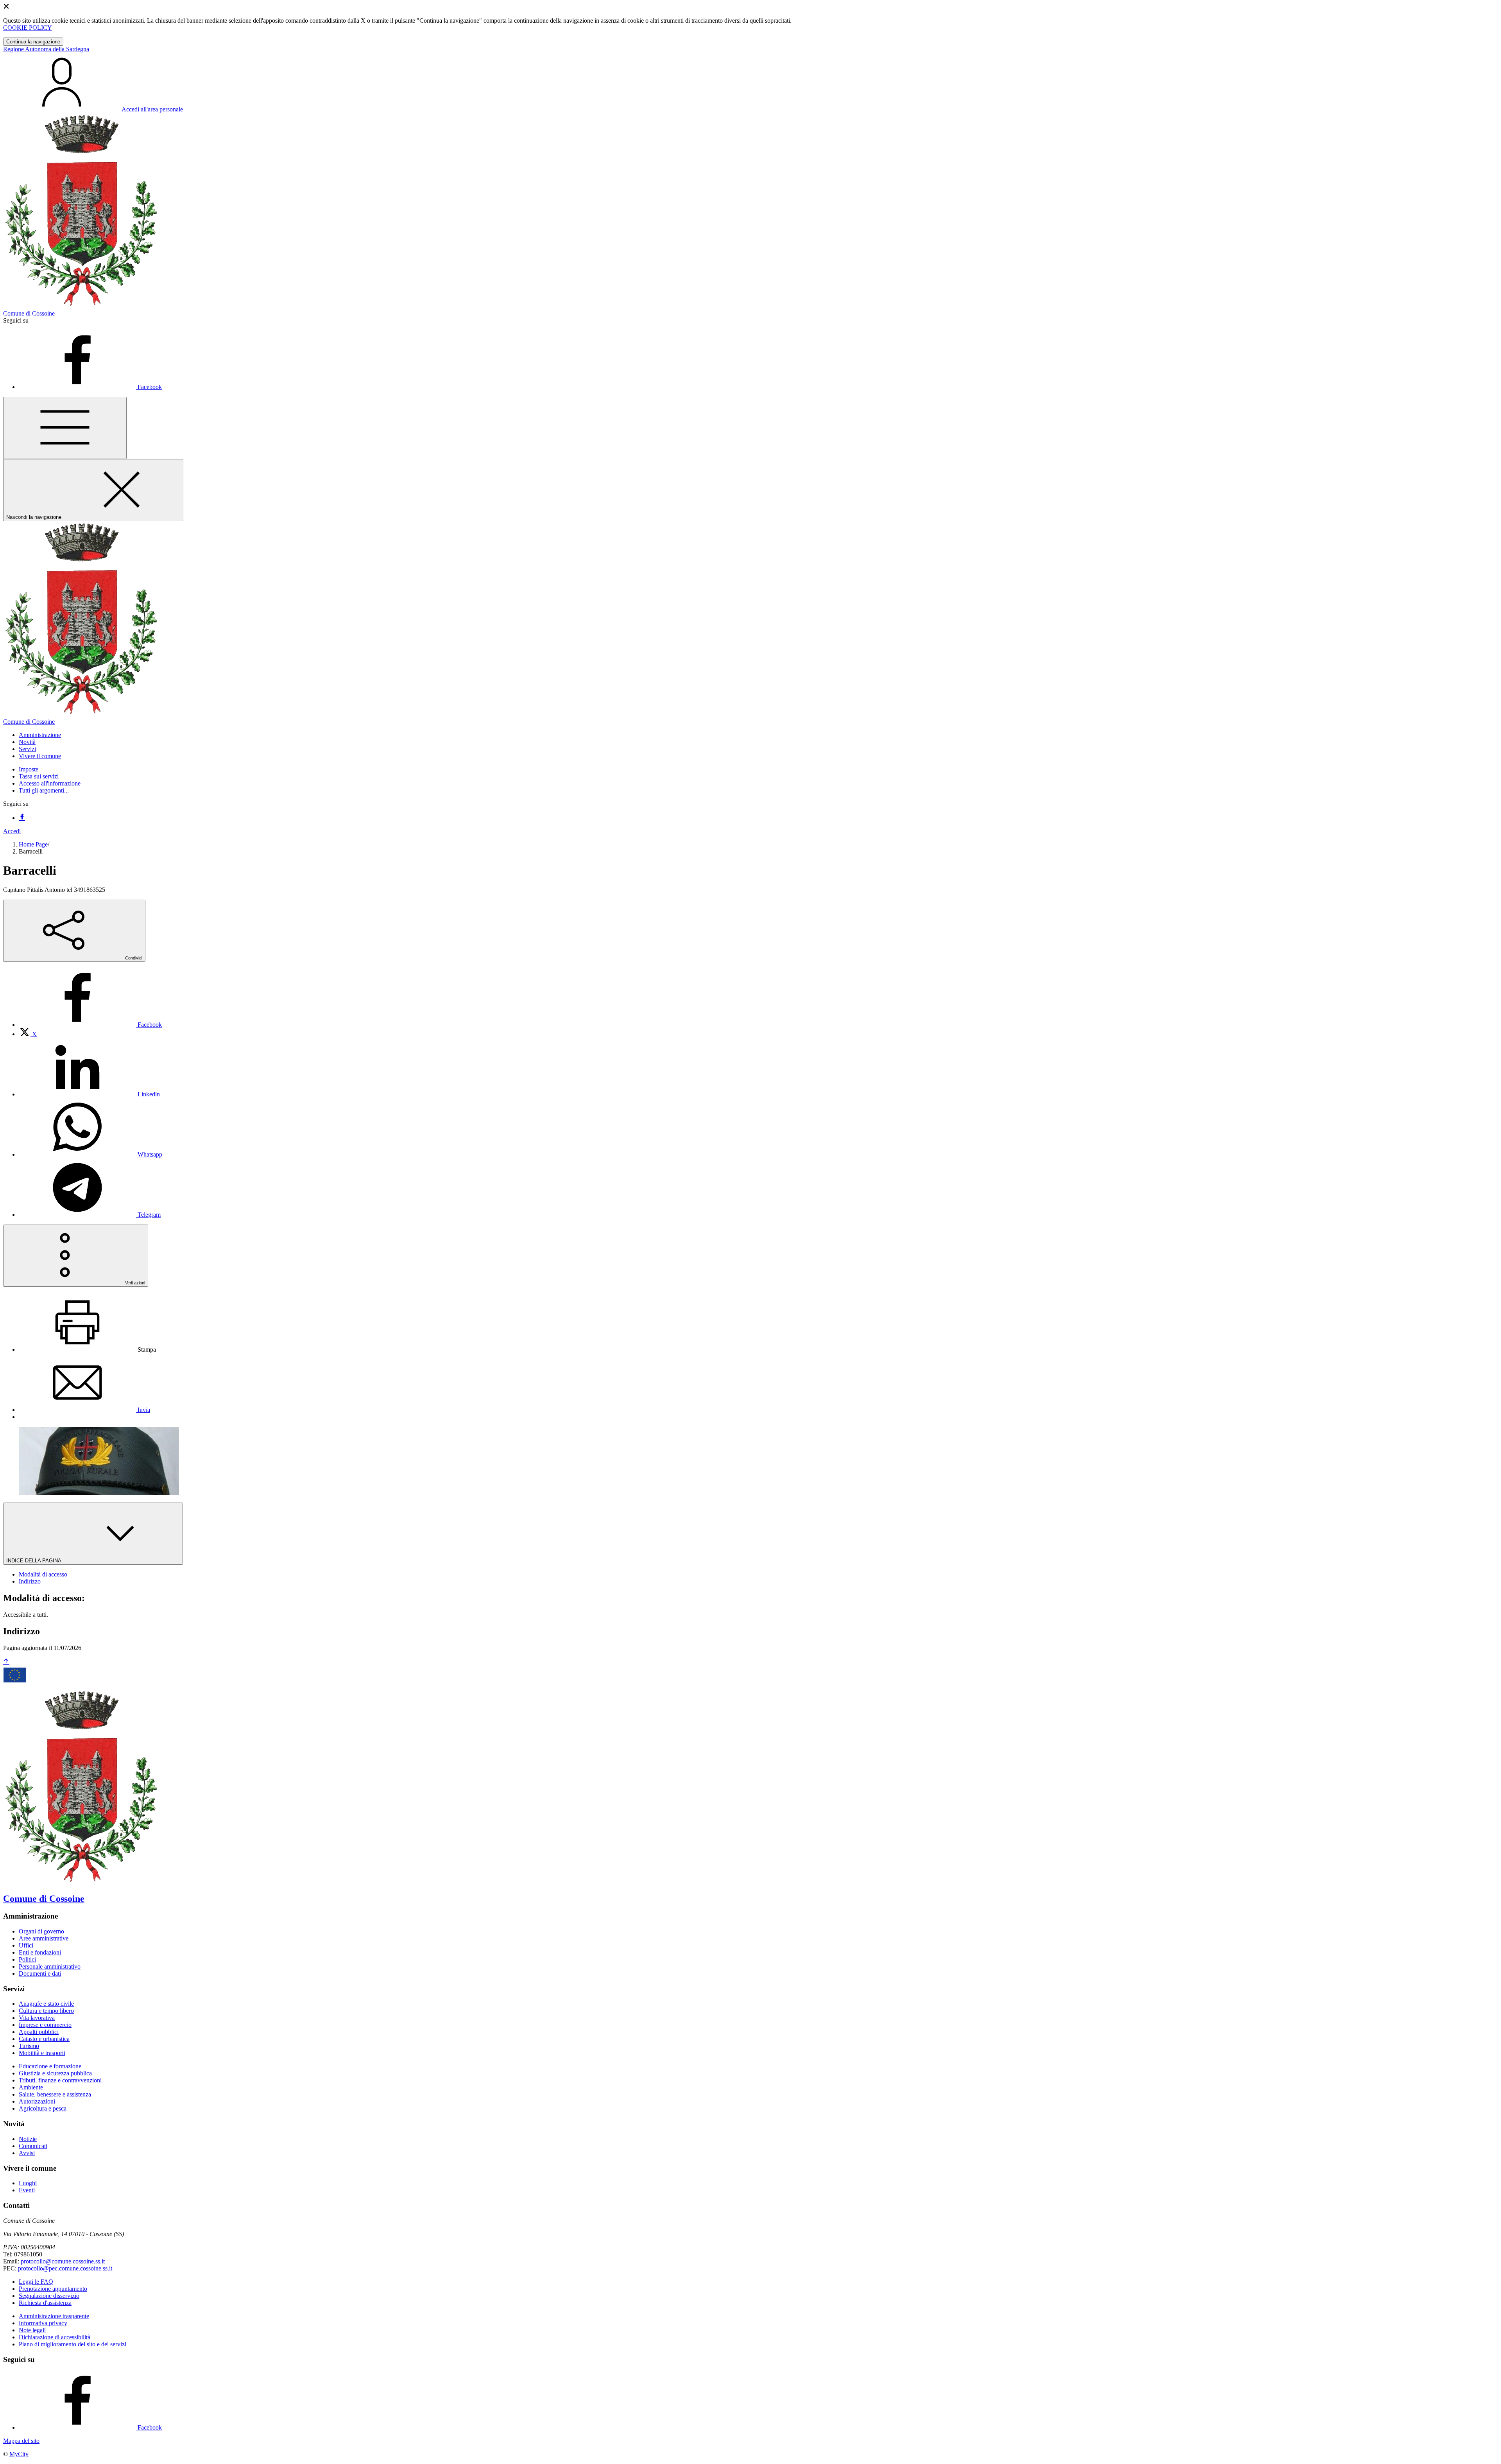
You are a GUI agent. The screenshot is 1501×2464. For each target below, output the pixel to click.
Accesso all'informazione (50, 783)
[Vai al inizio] (6, 1662)
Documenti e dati (40, 1974)
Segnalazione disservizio (49, 2296)
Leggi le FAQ (36, 2282)
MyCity (19, 2454)
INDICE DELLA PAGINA (34, 1561)
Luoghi (28, 2183)
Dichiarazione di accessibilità (55, 2337)
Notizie (28, 2139)
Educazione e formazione (50, 2066)
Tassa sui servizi (39, 776)
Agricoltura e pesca (43, 2108)
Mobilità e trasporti (42, 2053)
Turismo (29, 2046)
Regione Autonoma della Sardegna (46, 49)
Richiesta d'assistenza (45, 2303)
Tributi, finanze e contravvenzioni (60, 2080)
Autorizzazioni (37, 2101)
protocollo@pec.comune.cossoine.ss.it (65, 2268)
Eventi (27, 2190)
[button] (40, 735)
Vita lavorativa (37, 2018)
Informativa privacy (43, 2323)
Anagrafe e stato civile (46, 2004)
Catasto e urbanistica (44, 2039)
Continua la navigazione (33, 42)
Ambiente (31, 2087)
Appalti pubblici (39, 2032)
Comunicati (33, 2146)
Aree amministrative (44, 1938)
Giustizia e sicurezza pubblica (55, 2073)
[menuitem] (90, 1025)
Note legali (32, 2330)
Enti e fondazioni (40, 1952)
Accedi (12, 831)
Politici (27, 1959)
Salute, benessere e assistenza (55, 2094)
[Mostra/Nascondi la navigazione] (65, 428)
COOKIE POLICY (28, 28)
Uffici (26, 1945)
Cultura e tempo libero (46, 2011)
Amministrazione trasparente (54, 2316)
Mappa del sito (21, 2441)
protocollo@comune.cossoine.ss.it (63, 2261)
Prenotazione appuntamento (53, 2289)
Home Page (33, 844)
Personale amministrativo (50, 1966)
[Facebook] (22, 818)
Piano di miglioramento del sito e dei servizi (73, 2344)
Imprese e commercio (45, 2025)
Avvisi (27, 2153)
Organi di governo (41, 1931)
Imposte (29, 769)
